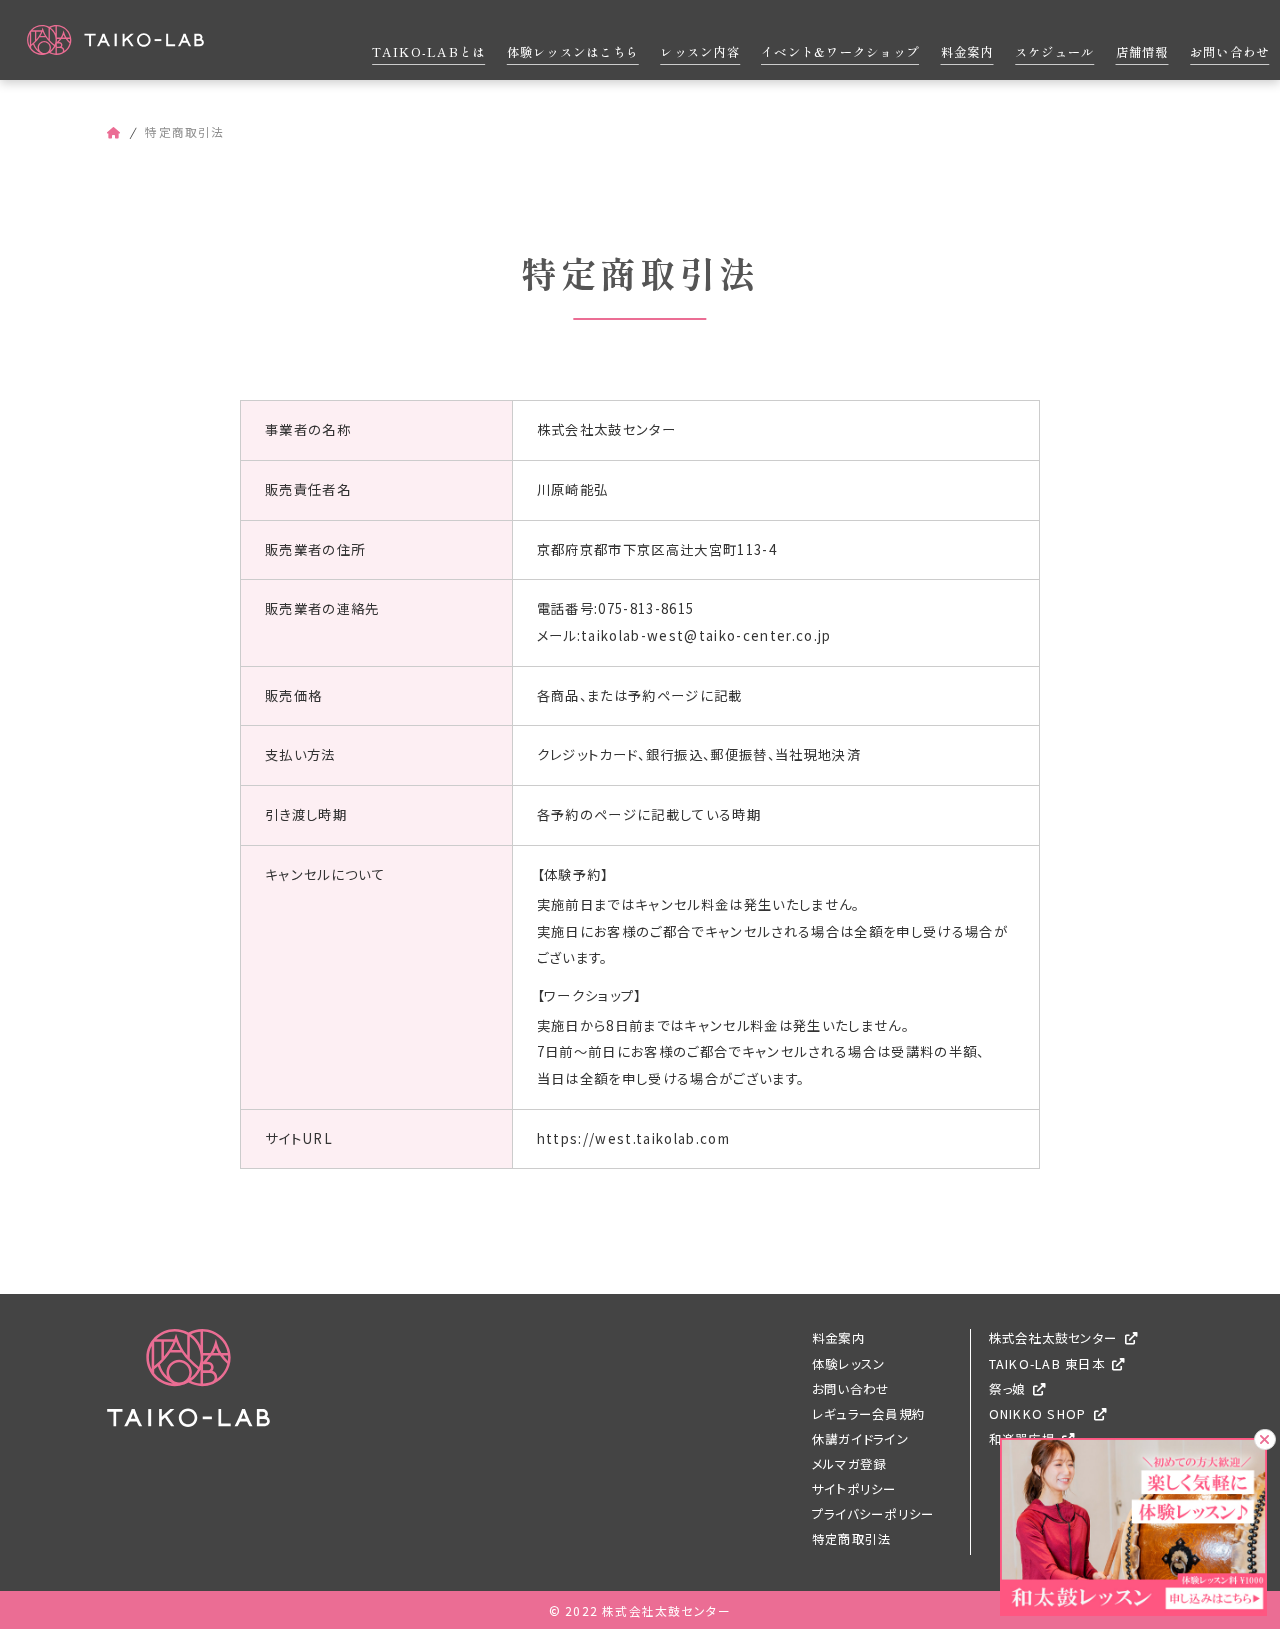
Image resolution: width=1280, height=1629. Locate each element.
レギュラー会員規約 (868, 1414)
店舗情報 (1142, 52)
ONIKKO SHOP (1038, 1414)
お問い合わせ (1229, 52)
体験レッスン (848, 1364)
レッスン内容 (699, 52)
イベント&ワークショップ (840, 52)
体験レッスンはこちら (573, 52)
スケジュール (1054, 52)
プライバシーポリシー (873, 1514)
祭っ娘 (1007, 1389)
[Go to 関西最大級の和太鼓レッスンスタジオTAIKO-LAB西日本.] (114, 132)
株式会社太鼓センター (1053, 1338)
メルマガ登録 (849, 1464)
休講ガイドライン (860, 1439)
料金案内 (967, 52)
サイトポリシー (854, 1489)
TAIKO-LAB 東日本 (1047, 1364)
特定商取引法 (851, 1539)
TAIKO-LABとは (429, 52)
